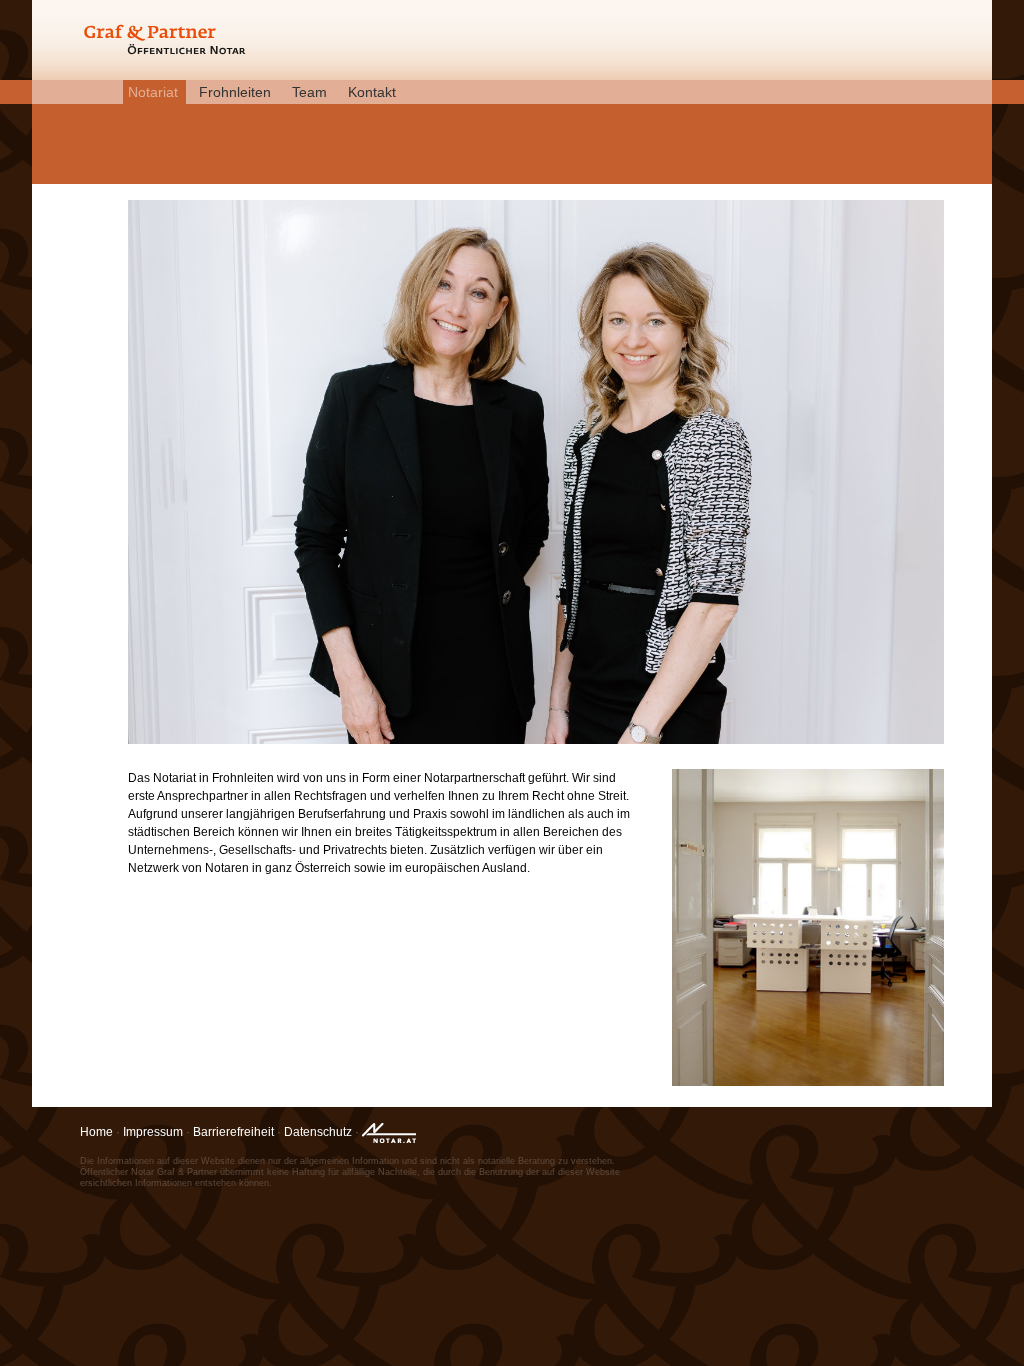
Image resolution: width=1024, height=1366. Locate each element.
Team (309, 92)
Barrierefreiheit (233, 1132)
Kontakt (372, 92)
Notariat (153, 92)
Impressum (153, 1132)
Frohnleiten (235, 92)
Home (96, 1132)
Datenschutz (318, 1132)
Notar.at (394, 1135)
